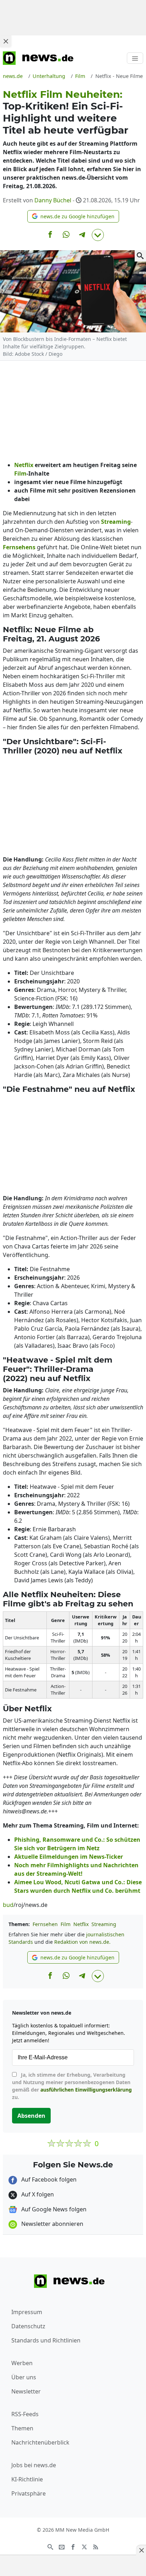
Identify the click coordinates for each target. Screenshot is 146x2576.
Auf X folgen (37, 2194)
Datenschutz (28, 2326)
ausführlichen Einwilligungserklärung (86, 2090)
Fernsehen (45, 1924)
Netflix (81, 1924)
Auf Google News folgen (53, 2209)
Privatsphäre (29, 2493)
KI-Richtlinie (27, 2479)
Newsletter (26, 2391)
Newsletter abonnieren (52, 2224)
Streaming (104, 1924)
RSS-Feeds (25, 2414)
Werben (22, 2363)
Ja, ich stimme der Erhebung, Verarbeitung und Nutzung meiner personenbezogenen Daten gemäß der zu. (72, 2086)
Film (66, 1924)
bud (8, 1905)
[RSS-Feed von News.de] (96, 2546)
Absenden (31, 2116)
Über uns (24, 2377)
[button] (73, 216)
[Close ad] (6, 41)
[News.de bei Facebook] (73, 2546)
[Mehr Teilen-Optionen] (98, 235)
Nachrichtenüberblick (40, 2442)
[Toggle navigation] (135, 58)
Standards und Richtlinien (46, 2340)
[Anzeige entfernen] (141, 2550)
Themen (22, 2428)
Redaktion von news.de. (82, 1942)
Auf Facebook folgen (48, 2179)
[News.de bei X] (84, 2546)
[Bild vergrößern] (140, 256)
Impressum (27, 2312)
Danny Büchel (53, 200)
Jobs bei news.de (34, 2465)
